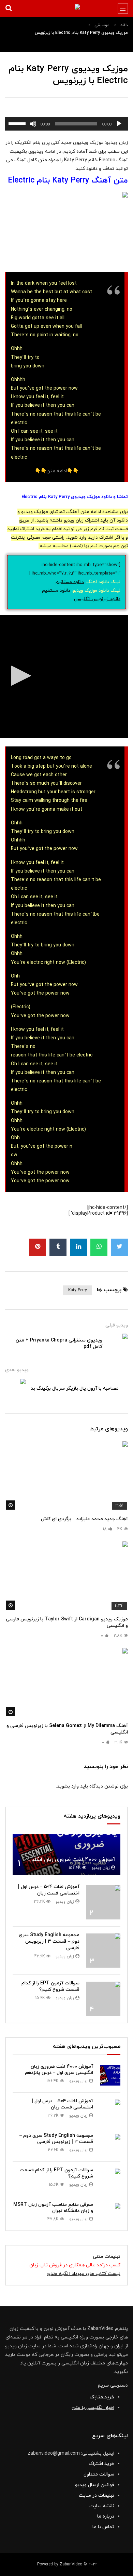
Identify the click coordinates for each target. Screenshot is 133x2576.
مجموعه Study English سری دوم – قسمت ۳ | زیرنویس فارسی (49, 1941)
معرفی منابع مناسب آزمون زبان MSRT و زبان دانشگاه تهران (53, 2208)
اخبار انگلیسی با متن (93, 2408)
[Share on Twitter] (119, 1247)
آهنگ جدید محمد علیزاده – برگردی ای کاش (84, 1519)
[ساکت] (33, 124)
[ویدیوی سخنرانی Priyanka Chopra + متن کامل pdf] (118, 1344)
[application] (66, 124)
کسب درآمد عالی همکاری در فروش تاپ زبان (75, 2265)
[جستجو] (9, 9)
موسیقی (102, 25)
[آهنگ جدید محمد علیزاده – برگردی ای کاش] (66, 1476)
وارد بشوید (68, 1786)
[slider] (18, 123)
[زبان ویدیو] (66, 8)
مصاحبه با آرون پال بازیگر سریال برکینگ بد (75, 1388)
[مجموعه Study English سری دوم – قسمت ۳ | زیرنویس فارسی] (103, 1951)
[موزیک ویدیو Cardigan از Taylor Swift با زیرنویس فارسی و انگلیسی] (66, 1576)
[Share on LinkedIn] (78, 1247)
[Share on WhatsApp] (99, 1247)
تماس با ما (103, 2527)
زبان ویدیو (100, 1868)
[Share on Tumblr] (58, 1247)
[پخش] (119, 124)
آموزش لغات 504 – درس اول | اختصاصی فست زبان (49, 1890)
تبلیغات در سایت (97, 2496)
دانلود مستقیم (70, 582)
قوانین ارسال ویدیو (95, 2485)
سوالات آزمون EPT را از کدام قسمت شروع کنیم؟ (50, 1986)
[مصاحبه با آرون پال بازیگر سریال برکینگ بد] (15, 1389)
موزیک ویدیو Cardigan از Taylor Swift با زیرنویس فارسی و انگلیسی (67, 1622)
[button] (19, 676)
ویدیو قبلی (117, 1325)
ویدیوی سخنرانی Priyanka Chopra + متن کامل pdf (59, 1344)
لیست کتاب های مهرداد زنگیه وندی (84, 2274)
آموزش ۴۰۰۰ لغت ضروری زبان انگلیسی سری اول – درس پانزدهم (59, 2070)
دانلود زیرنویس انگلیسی (97, 599)
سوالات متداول (99, 2474)
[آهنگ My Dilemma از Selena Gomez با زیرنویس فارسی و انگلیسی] (66, 1683)
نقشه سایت (102, 2506)
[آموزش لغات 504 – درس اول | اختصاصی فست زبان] (103, 1902)
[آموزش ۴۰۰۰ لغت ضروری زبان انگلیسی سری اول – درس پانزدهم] (66, 1855)
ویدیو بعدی (17, 1370)
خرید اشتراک (101, 2464)
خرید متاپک (102, 2397)
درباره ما (106, 2516)
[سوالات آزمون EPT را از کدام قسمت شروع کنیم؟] (103, 1999)
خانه (124, 25)
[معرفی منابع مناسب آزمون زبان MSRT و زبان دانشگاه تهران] (110, 2213)
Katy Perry (78, 1290)
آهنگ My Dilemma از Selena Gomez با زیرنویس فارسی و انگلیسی (67, 1729)
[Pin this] (38, 1247)
